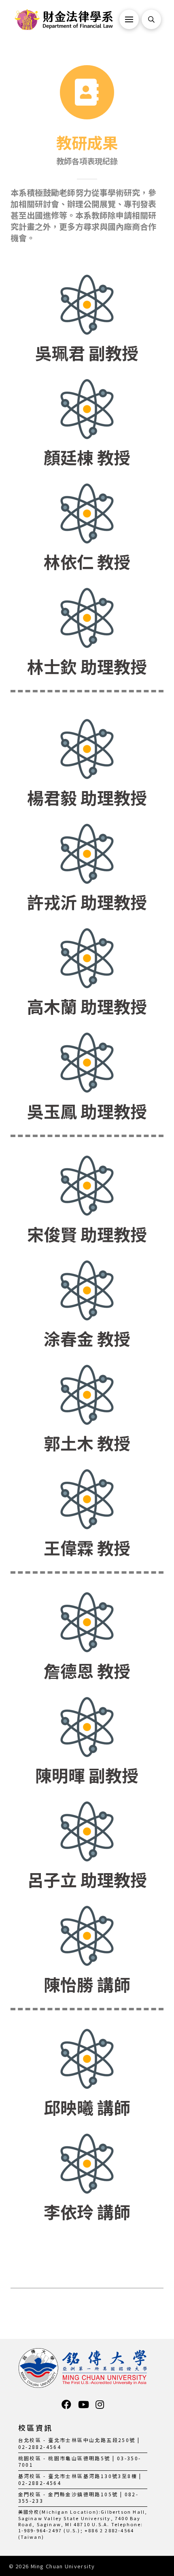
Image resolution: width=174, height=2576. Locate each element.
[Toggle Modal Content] (151, 19)
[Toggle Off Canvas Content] (129, 19)
